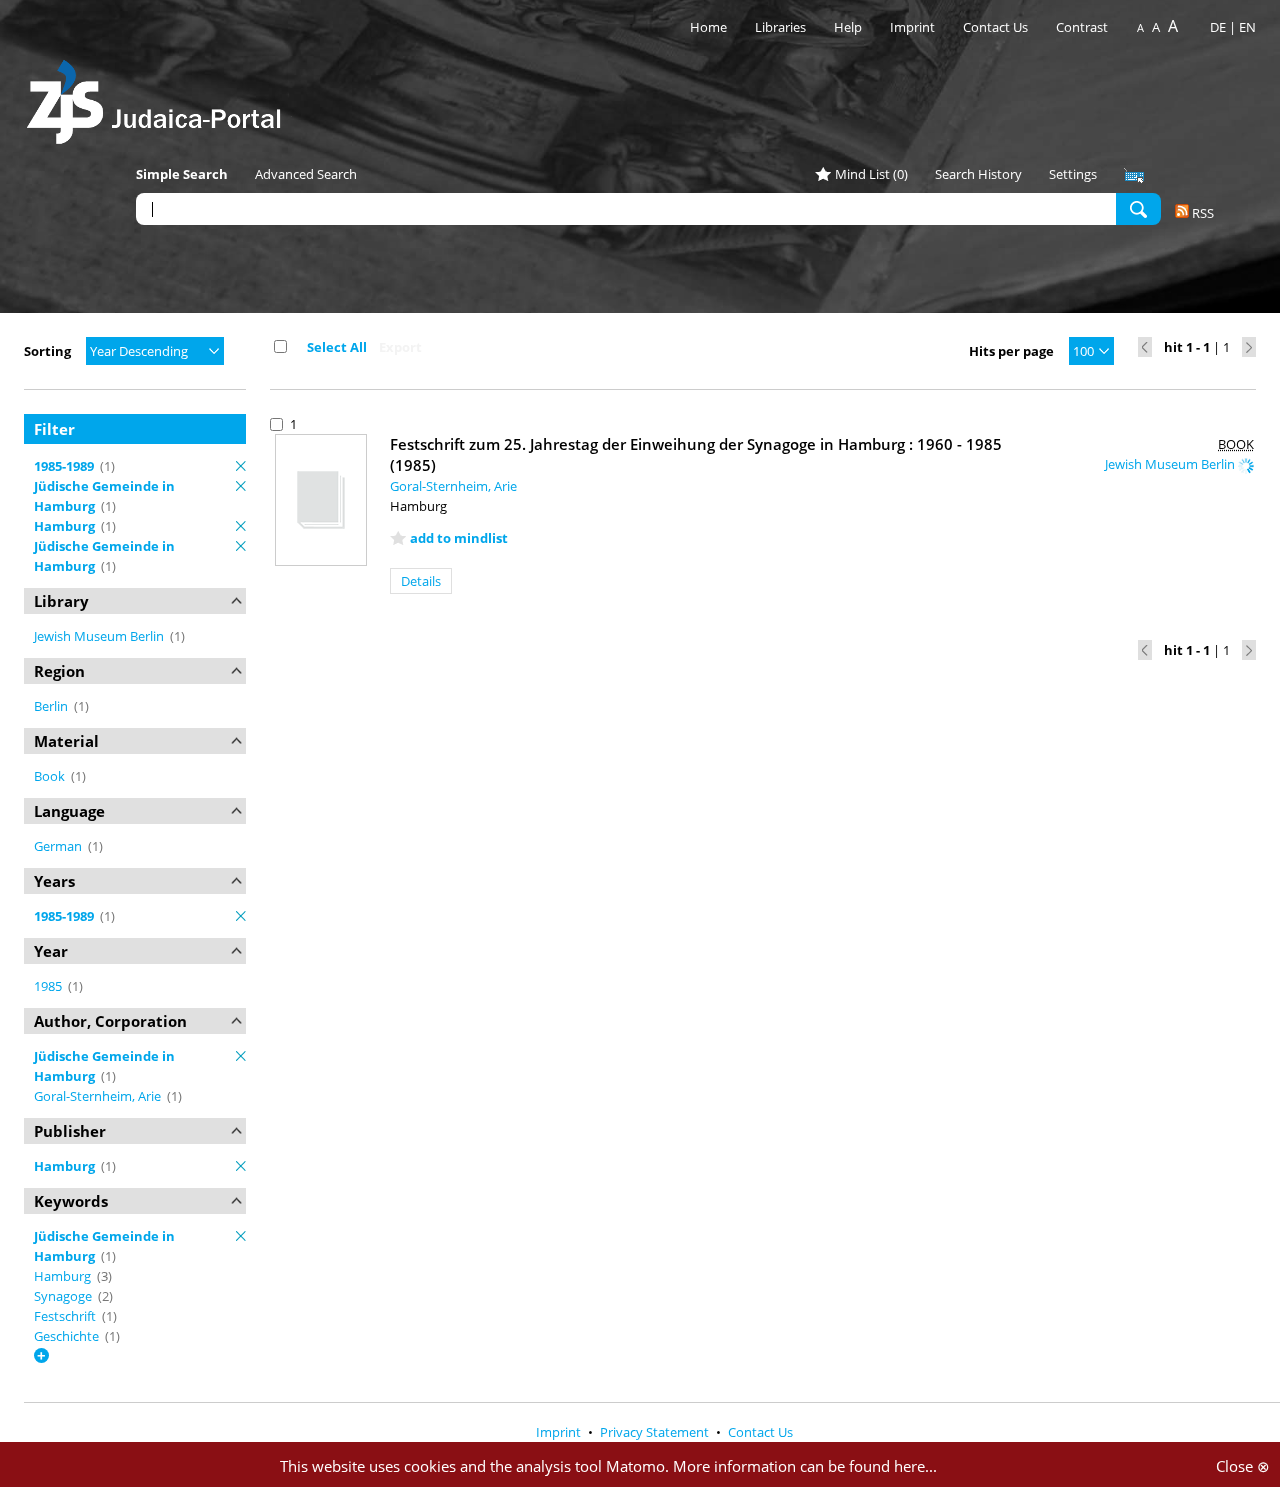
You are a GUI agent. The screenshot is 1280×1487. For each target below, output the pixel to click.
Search (1138, 208)
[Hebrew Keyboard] (1134, 176)
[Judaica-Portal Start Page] (159, 96)
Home (708, 27)
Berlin (52, 706)
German (59, 846)
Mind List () (871, 174)
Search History (978, 174)
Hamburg (64, 1276)
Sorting (47, 351)
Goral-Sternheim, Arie (99, 1096)
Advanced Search (306, 174)
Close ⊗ (1243, 1466)
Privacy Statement (656, 1432)
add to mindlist (459, 538)
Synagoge (64, 1296)
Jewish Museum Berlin (100, 636)
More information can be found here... (805, 1466)
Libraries (780, 27)
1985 (49, 986)
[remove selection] (241, 466)
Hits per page (1011, 351)
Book (51, 776)
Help (848, 27)
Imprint (912, 27)
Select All (337, 347)
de (1218, 27)
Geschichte (68, 1336)
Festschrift (66, 1316)
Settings (1073, 174)
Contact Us (997, 27)
